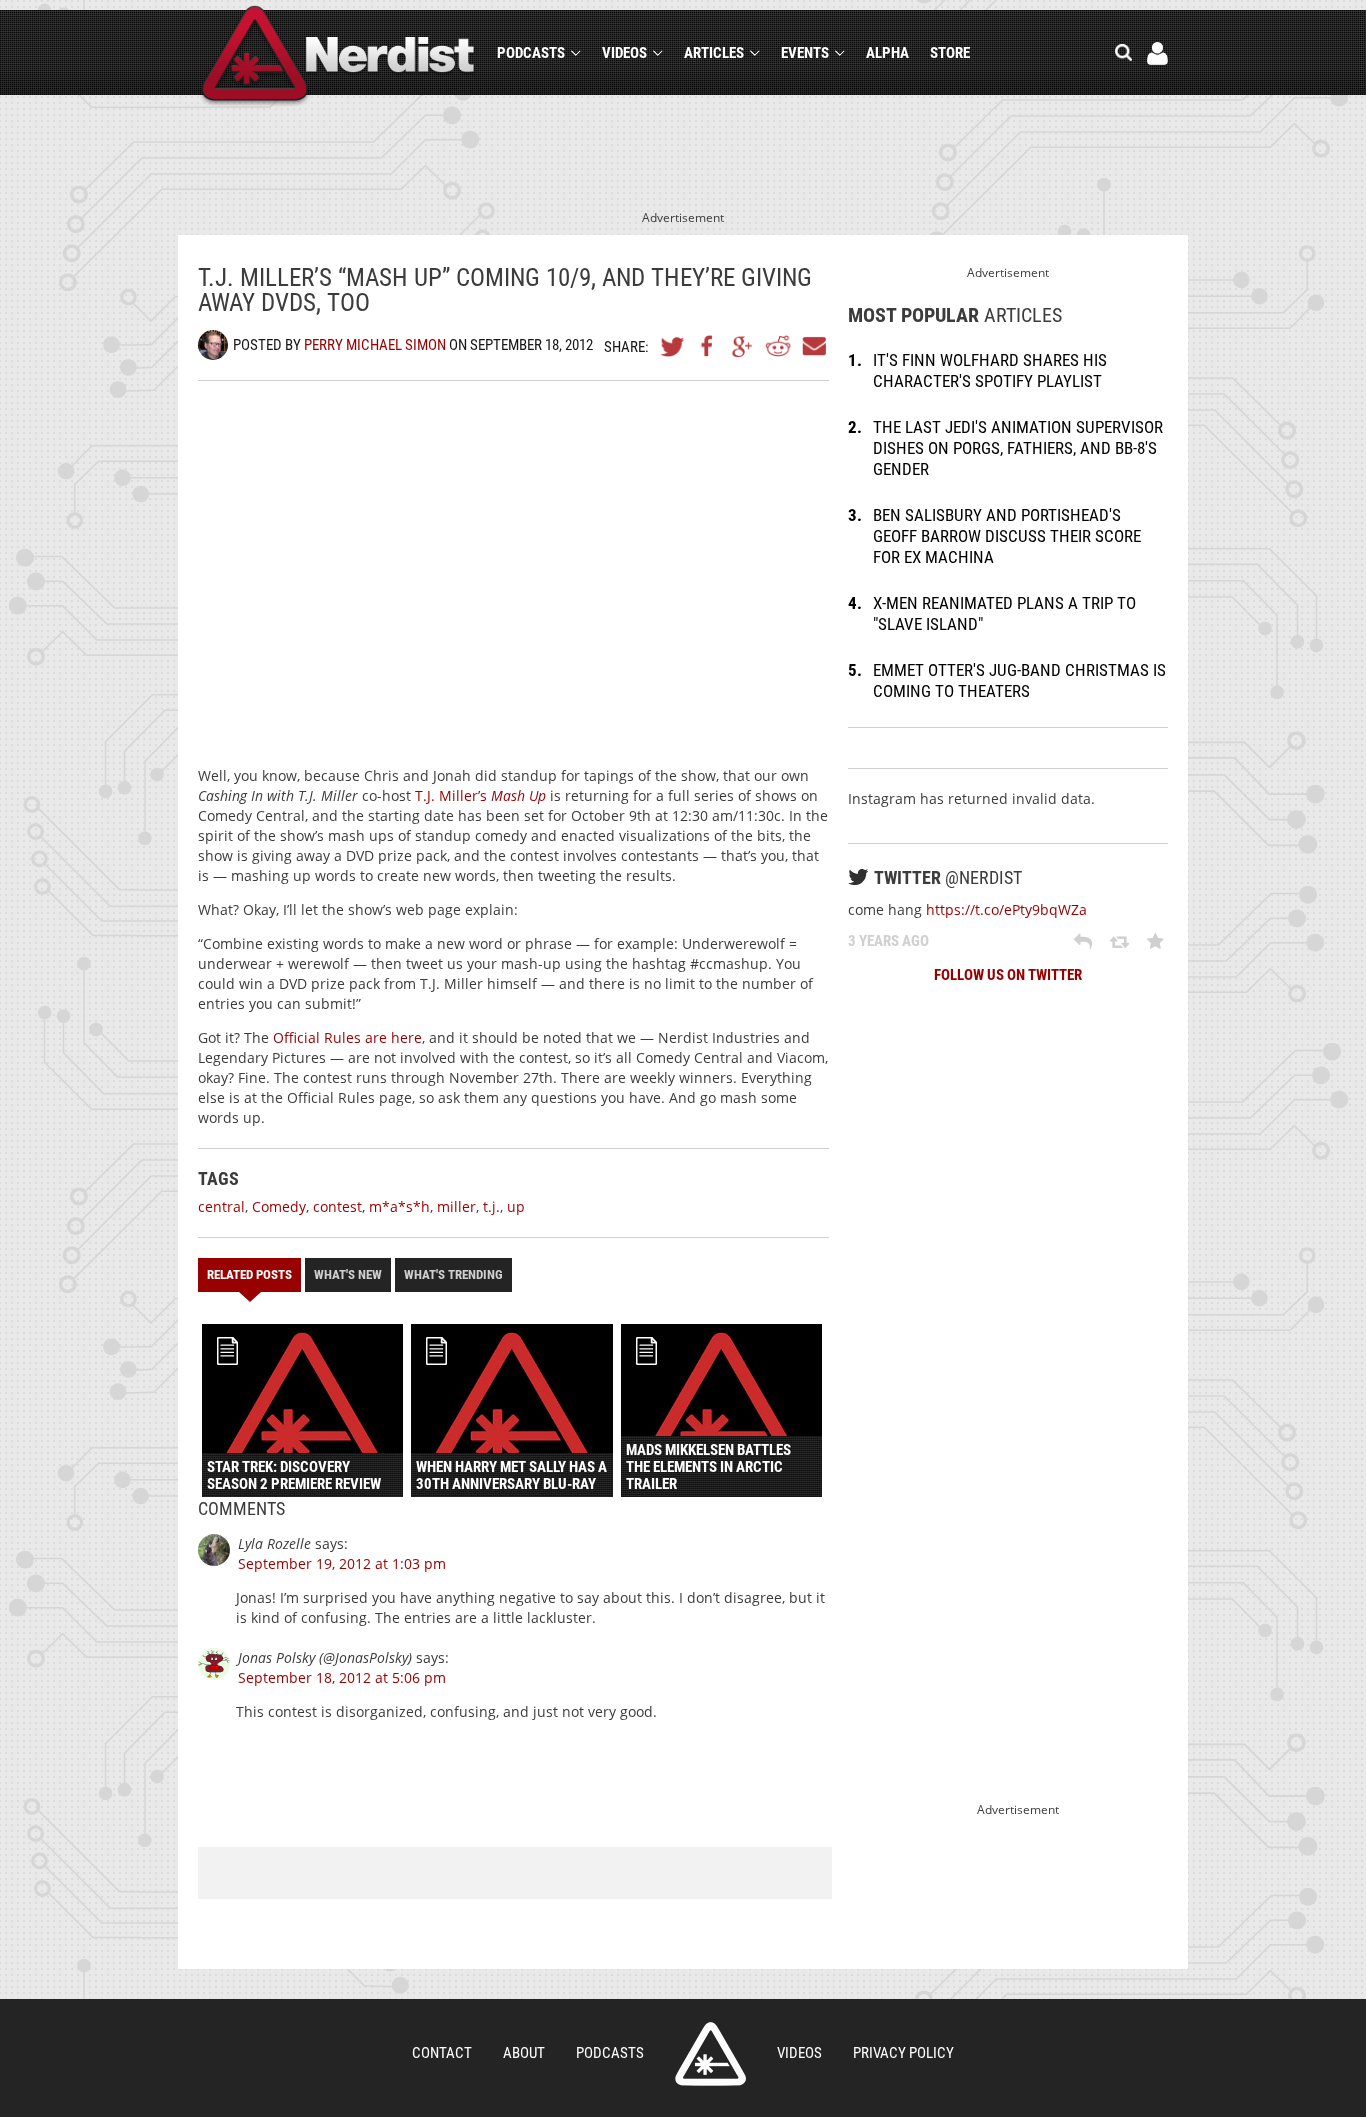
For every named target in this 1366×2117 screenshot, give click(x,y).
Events (805, 53)
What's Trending (453, 1274)
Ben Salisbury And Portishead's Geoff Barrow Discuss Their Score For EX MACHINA (1007, 536)
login (1157, 53)
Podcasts (531, 53)
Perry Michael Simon (375, 345)
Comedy (279, 1206)
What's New (348, 1274)
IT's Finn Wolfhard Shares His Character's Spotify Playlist (990, 370)
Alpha (887, 53)
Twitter (673, 346)
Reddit (778, 346)
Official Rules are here (347, 1037)
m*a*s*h (399, 1206)
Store (950, 53)
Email (813, 346)
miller (456, 1206)
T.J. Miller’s (480, 795)
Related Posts (249, 1274)
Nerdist (338, 56)
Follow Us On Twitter (1008, 975)
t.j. (491, 1206)
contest (337, 1206)
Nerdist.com (710, 2054)
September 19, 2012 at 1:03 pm (342, 1563)
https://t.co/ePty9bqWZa (1006, 909)
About (524, 2053)
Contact (442, 2053)
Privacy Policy (903, 2053)
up (516, 1206)
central (221, 1206)
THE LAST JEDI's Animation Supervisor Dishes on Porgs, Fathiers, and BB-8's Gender (1018, 448)
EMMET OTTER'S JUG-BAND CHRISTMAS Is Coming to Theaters (1019, 680)
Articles (714, 53)
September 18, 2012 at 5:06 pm (342, 1677)
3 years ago (888, 941)
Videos (624, 53)
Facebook (708, 346)
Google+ (743, 346)
